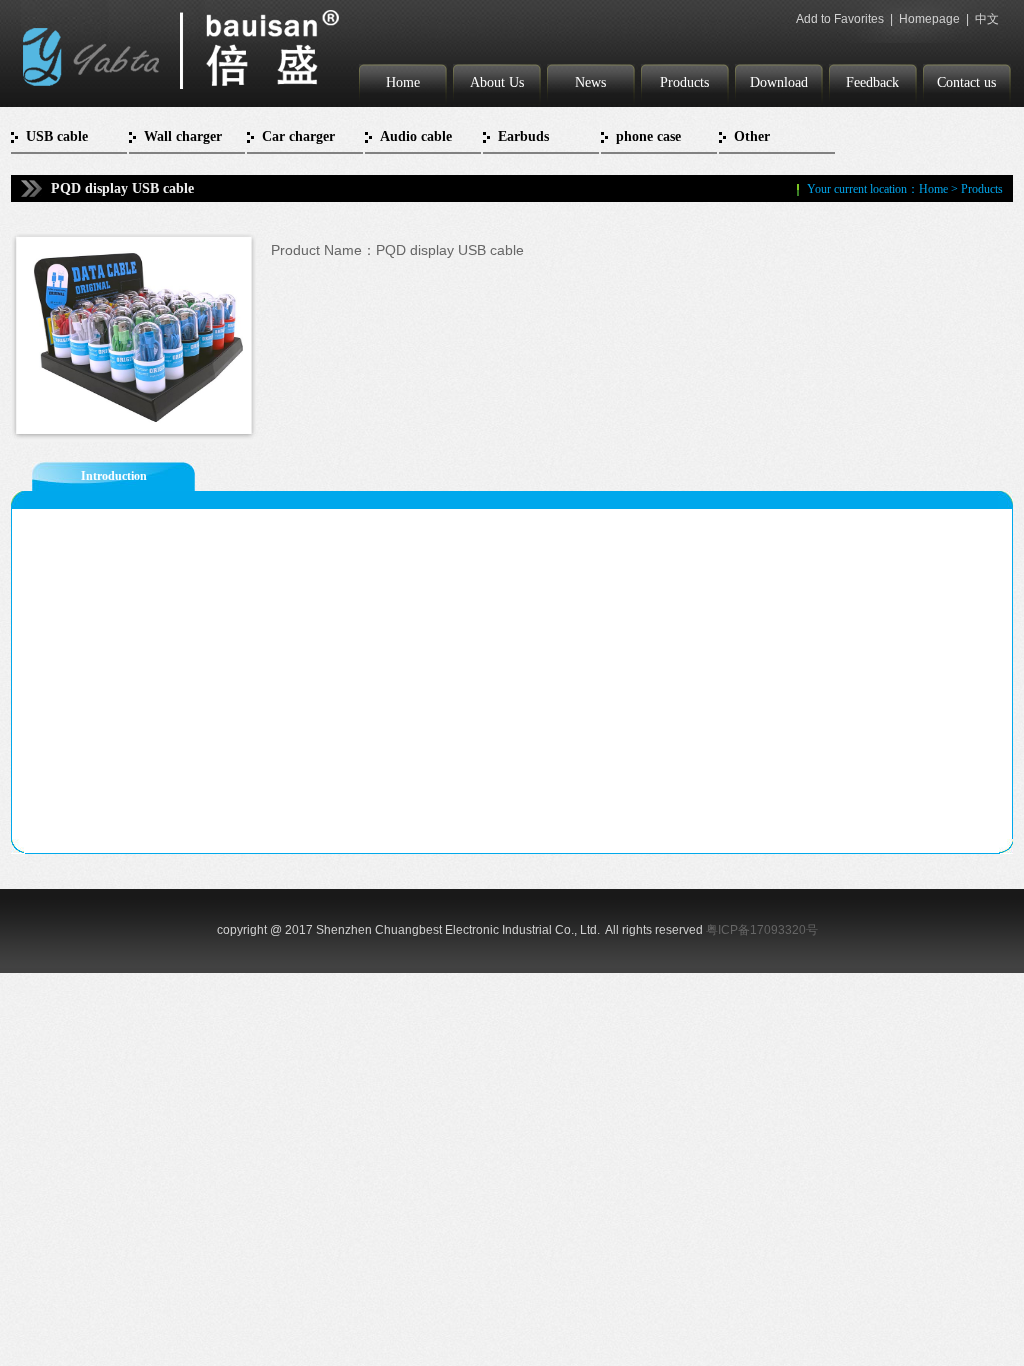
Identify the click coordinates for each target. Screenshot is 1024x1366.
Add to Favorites (840, 19)
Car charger (298, 136)
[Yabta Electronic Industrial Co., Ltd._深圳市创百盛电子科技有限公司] (181, 96)
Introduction (114, 476)
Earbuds (523, 136)
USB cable (57, 136)
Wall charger (183, 136)
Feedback (872, 82)
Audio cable (416, 136)
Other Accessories (767, 141)
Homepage (929, 19)
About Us (497, 82)
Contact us (966, 82)
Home (403, 82)
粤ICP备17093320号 (762, 930)
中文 (987, 19)
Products (684, 82)
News (590, 82)
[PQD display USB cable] (130, 426)
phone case (648, 136)
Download (779, 82)
